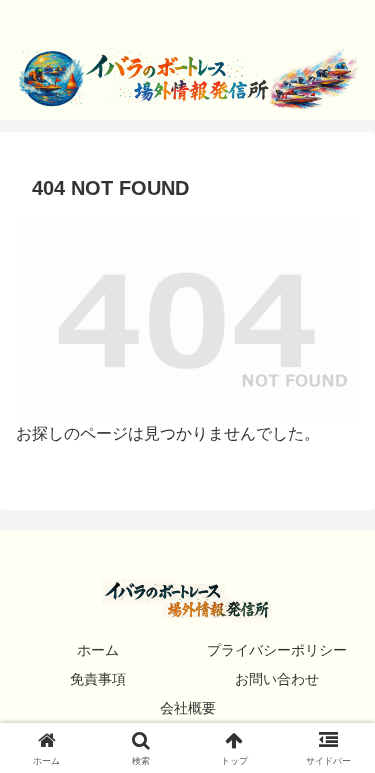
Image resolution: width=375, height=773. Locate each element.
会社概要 (188, 708)
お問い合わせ (277, 679)
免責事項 (98, 679)
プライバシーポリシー (277, 650)
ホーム (98, 650)
